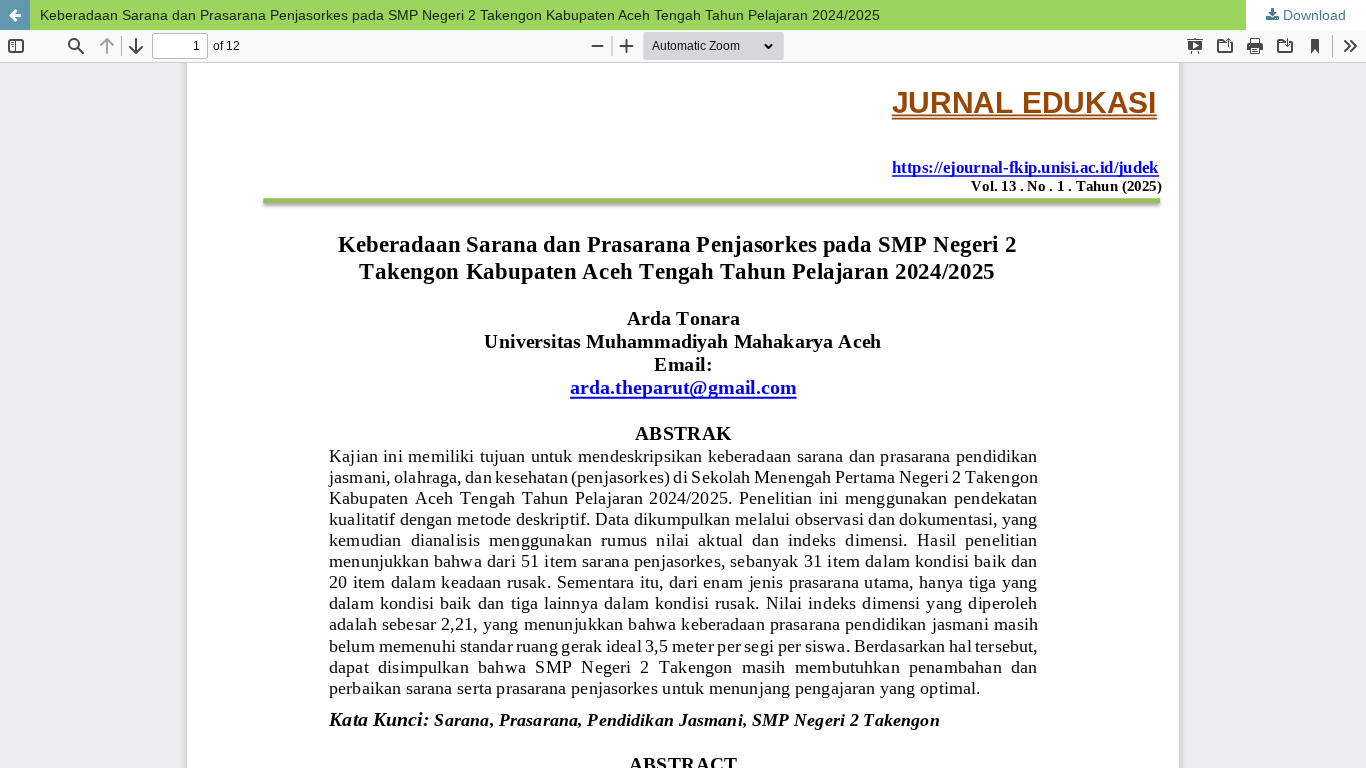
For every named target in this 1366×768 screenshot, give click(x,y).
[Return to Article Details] (15, 15)
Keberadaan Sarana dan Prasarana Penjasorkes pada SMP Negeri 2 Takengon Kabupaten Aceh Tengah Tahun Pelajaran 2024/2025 (460, 15)
